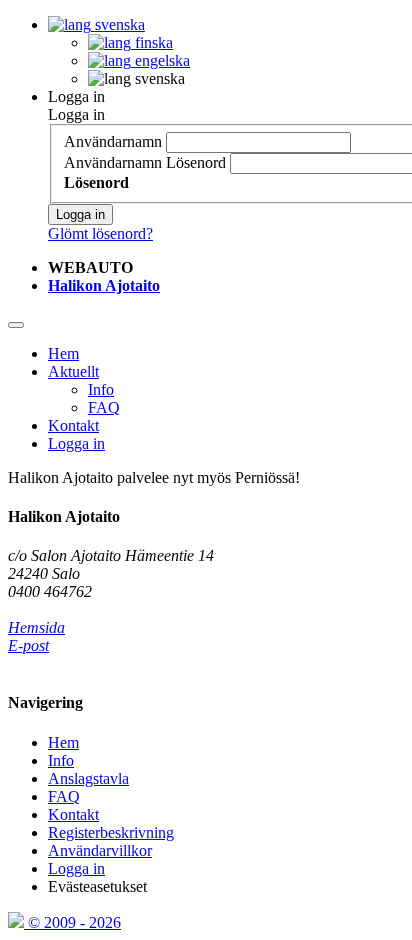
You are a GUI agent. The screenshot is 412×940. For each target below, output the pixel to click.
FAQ (104, 407)
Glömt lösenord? (100, 233)
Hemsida (36, 627)
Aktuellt (73, 371)
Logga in (76, 96)
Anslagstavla (88, 778)
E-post (28, 645)
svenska (118, 24)
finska (152, 42)
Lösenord (196, 162)
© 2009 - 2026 (72, 922)
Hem (63, 353)
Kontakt (73, 425)
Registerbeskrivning (111, 832)
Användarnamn (113, 141)
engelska (160, 60)
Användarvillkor (100, 850)
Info (101, 389)
